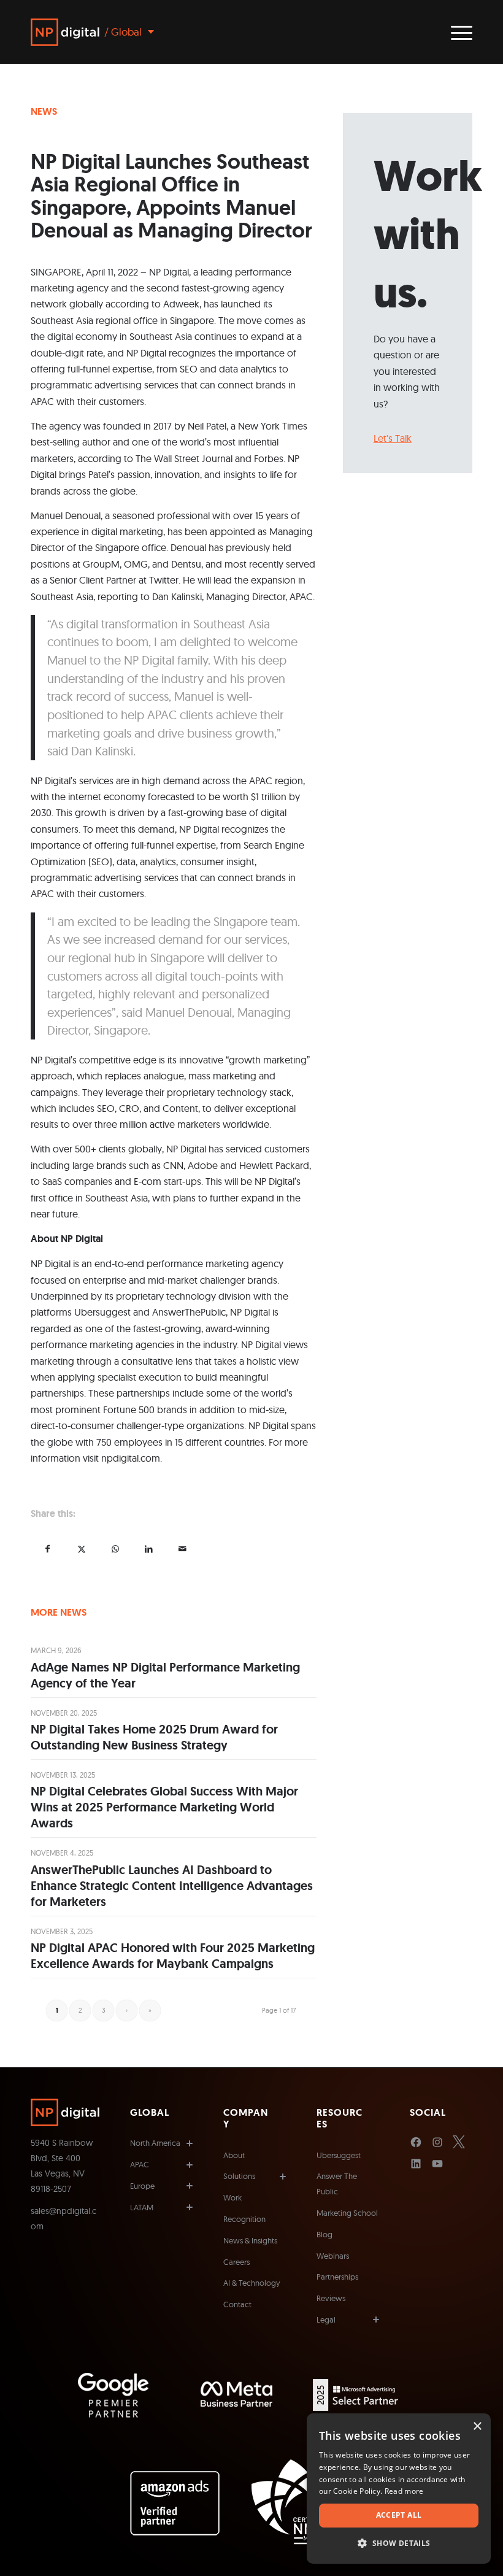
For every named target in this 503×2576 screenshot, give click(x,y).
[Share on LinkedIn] (149, 1548)
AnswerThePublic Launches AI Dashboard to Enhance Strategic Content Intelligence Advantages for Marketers (172, 1886)
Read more (404, 2491)
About (234, 2155)
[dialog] (399, 2489)
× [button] (477, 2427)
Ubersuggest (339, 2155)
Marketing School (347, 2213)
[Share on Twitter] (81, 1548)
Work (232, 2197)
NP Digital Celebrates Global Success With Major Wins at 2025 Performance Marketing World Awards (164, 1807)
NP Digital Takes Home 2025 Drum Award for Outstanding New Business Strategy (154, 1737)
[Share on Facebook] (48, 1548)
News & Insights (250, 2240)
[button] (399, 2543)
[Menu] (455, 32)
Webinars (333, 2256)
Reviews (331, 2298)
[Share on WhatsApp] (115, 1548)
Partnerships (337, 2277)
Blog (324, 2234)
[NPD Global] (65, 32)
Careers (236, 2262)
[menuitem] (455, 32)
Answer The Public (337, 2184)
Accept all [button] (399, 2515)
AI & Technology (252, 2283)
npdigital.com (131, 1458)
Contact (237, 2304)
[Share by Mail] (182, 1548)
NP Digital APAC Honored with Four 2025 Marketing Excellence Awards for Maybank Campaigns (173, 1956)
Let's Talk (393, 438)
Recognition (244, 2219)
